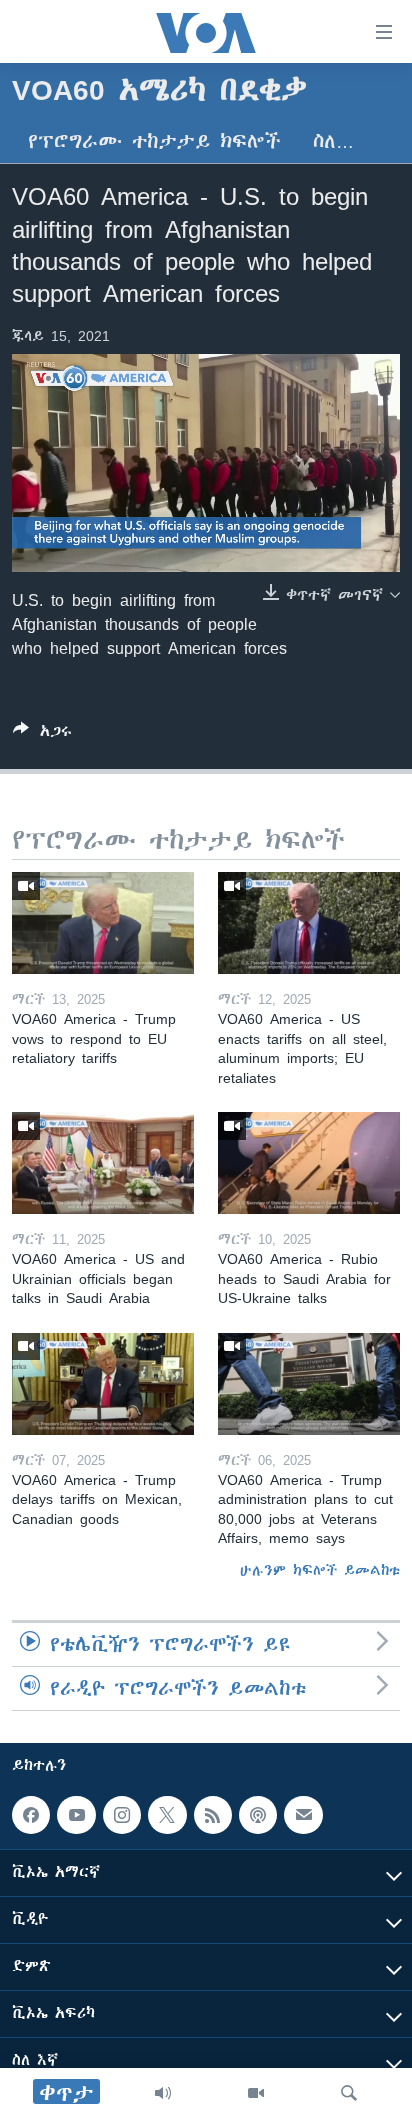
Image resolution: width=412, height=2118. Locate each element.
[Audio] (163, 2093)
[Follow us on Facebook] (31, 1815)
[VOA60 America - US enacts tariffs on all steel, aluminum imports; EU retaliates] (309, 923)
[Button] (42, 734)
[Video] (256, 2093)
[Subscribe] (303, 1815)
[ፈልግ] (349, 2093)
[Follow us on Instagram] (122, 1815)
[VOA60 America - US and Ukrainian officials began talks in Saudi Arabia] (103, 1163)
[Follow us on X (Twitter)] (167, 1815)
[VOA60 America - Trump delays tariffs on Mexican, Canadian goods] (103, 1384)
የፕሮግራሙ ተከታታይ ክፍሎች (154, 141)
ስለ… (333, 141)
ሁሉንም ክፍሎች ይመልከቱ (320, 1570)
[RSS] (213, 1815)
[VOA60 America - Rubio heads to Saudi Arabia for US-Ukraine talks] (309, 1163)
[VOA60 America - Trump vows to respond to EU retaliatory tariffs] (103, 923)
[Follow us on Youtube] (76, 1815)
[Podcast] (258, 1815)
